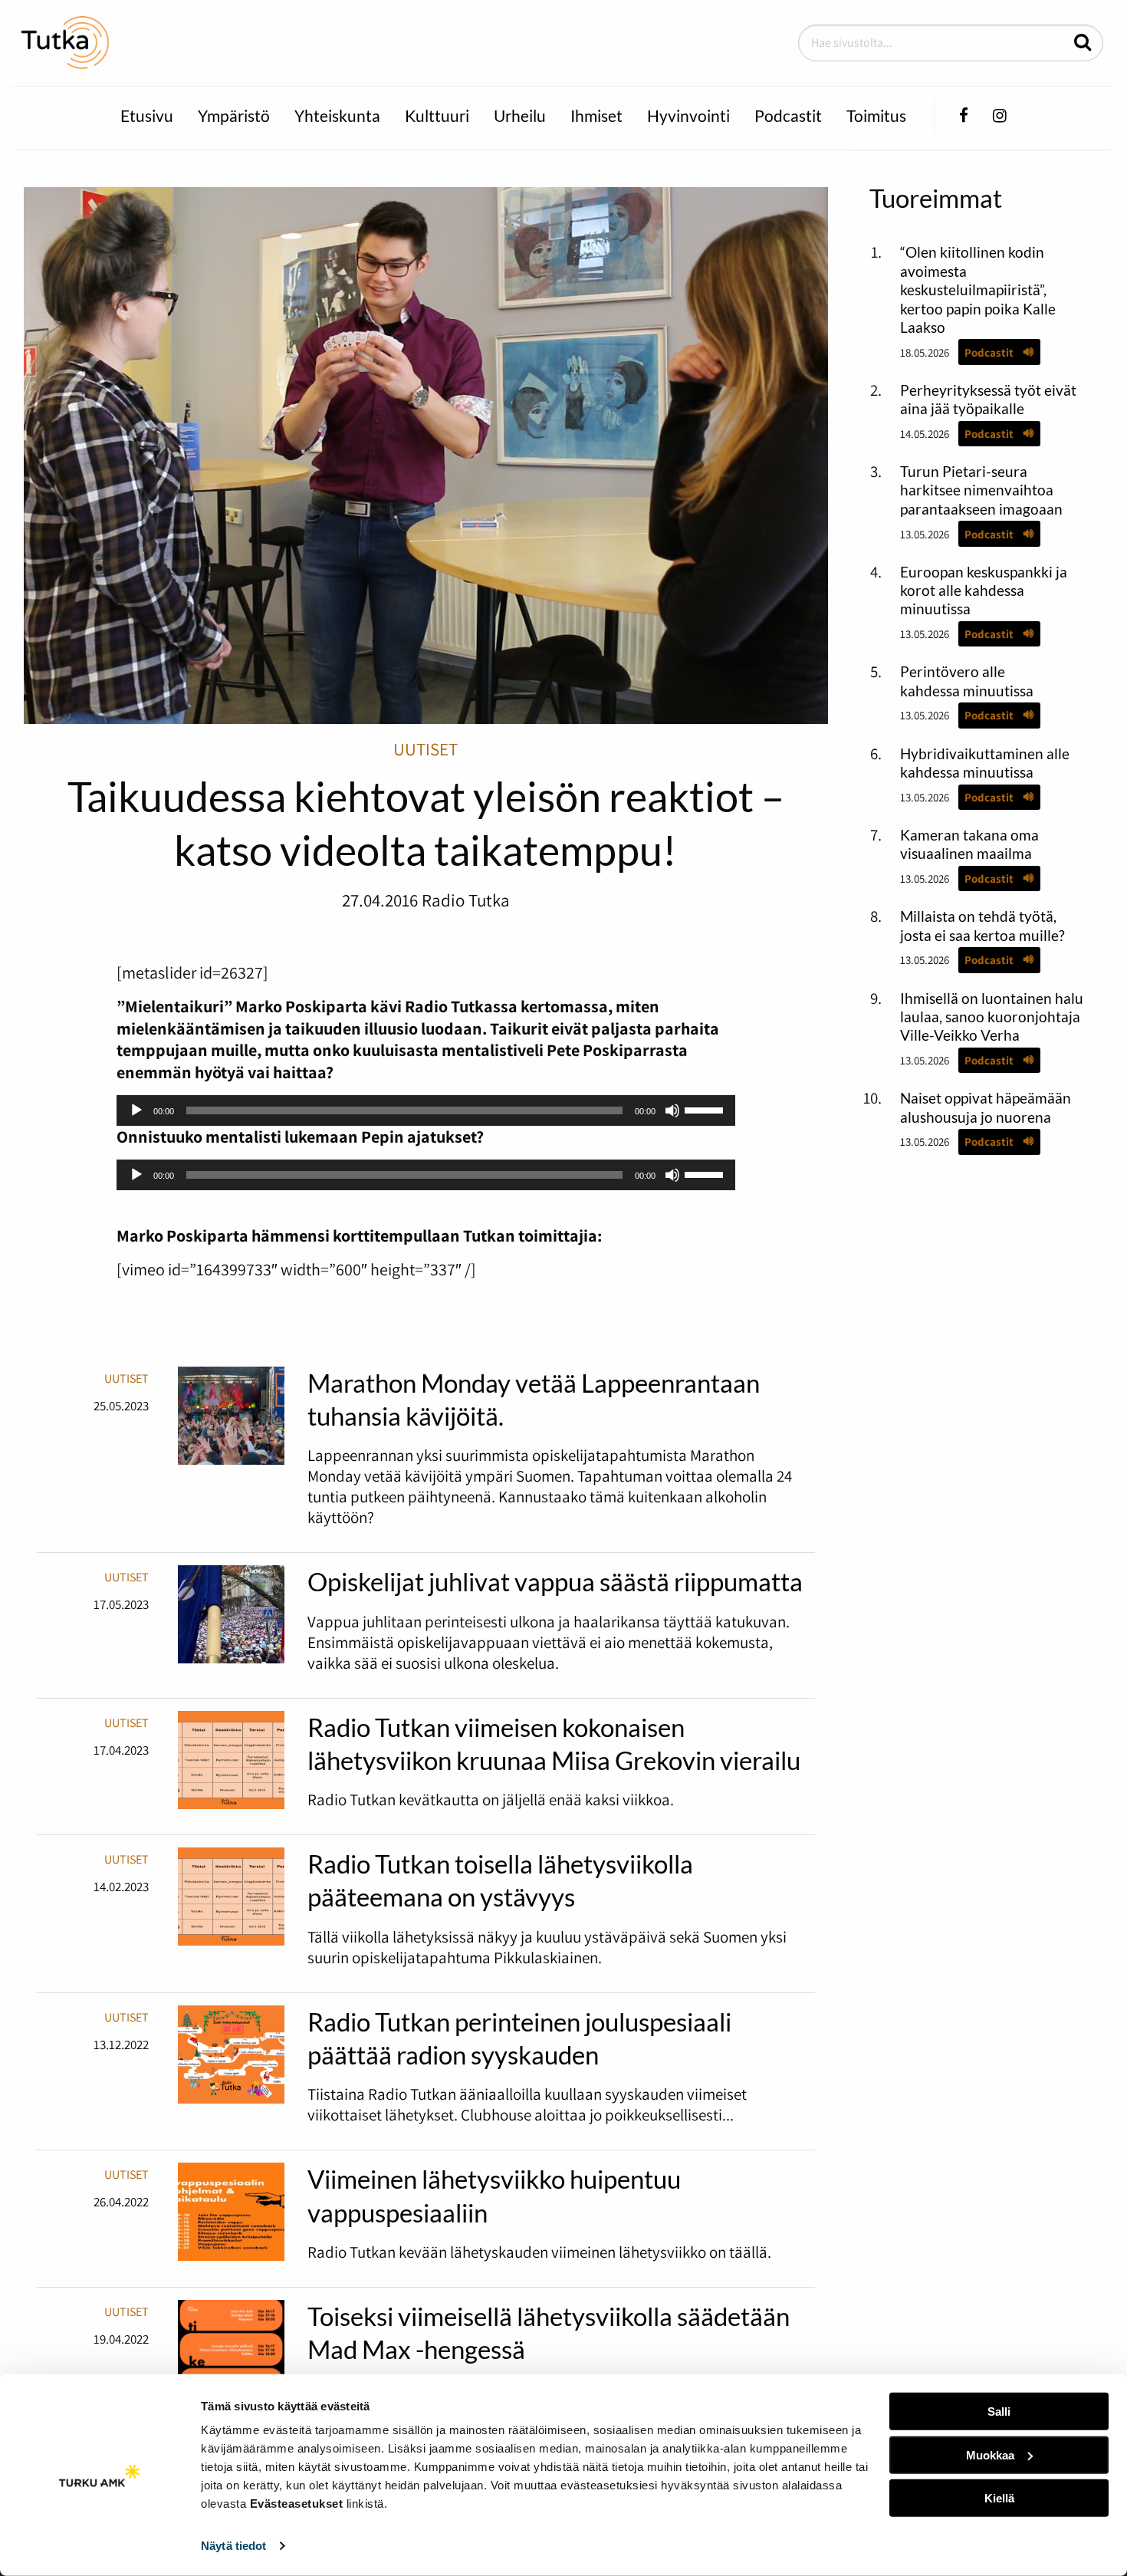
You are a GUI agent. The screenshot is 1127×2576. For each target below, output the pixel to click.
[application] (426, 1110)
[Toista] (136, 1110)
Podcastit (788, 115)
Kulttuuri (437, 115)
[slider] (706, 1109)
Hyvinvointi (688, 115)
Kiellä (999, 2498)
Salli (999, 2412)
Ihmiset (596, 115)
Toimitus (876, 115)
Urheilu (520, 115)
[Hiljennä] (672, 1110)
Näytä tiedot (233, 2546)
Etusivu (147, 115)
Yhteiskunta (337, 115)
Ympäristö (234, 115)
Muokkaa (990, 2454)
